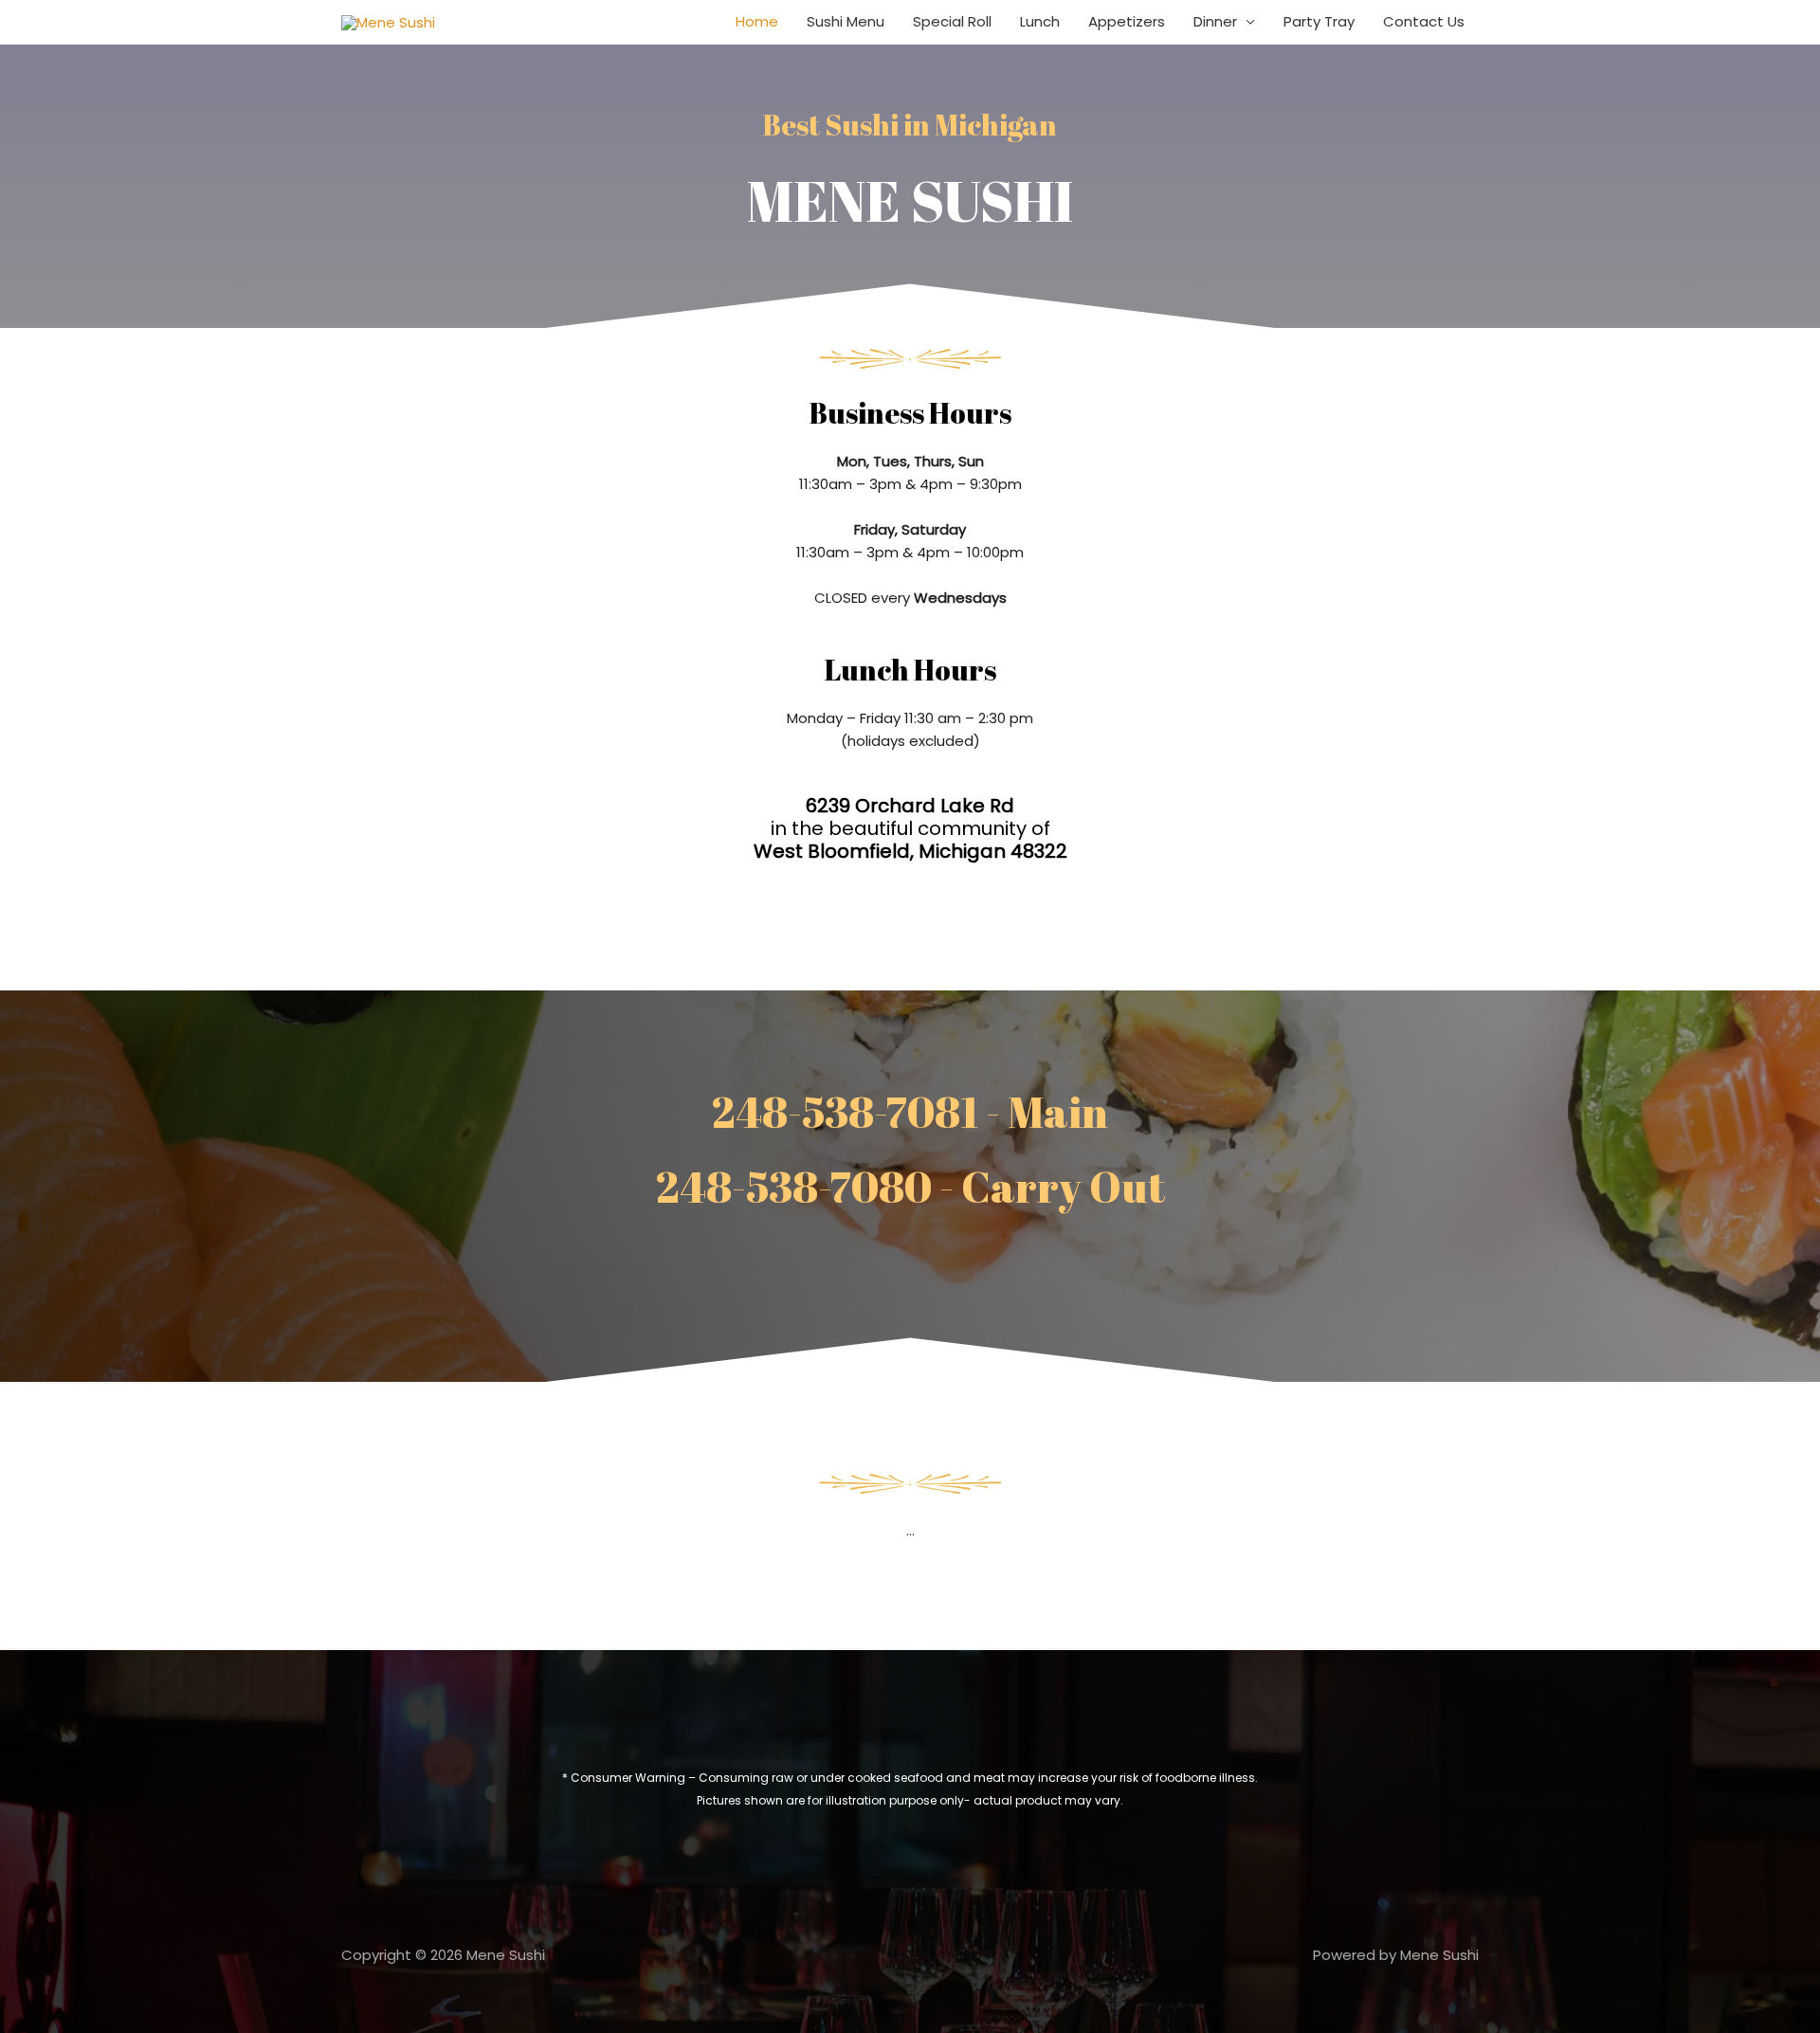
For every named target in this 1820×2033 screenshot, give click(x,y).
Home (757, 21)
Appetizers (1127, 21)
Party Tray (1319, 21)
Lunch (1040, 21)
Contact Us (1424, 21)
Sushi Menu (846, 21)
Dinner (1215, 21)
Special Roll (952, 21)
